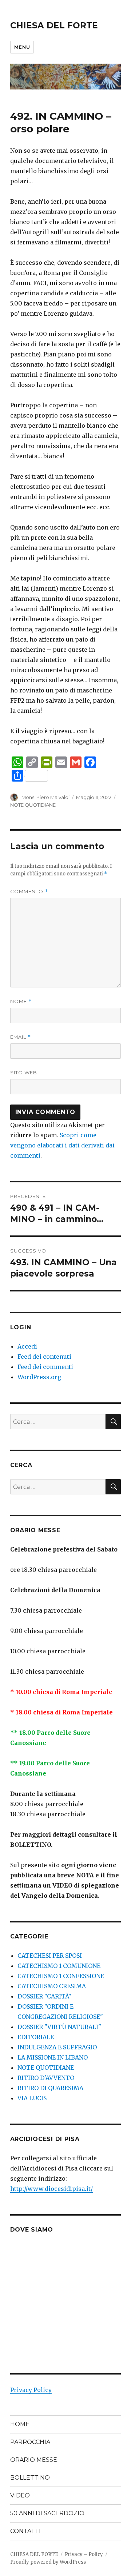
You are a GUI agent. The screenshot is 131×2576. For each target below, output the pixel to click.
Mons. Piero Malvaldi (45, 797)
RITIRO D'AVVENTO (46, 2078)
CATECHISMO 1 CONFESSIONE (61, 1976)
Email (21, 1037)
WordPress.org (39, 1377)
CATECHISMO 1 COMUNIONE (59, 1966)
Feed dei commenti (45, 1367)
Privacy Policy (31, 2390)
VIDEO (20, 2495)
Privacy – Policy (84, 2554)
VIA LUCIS (32, 2098)
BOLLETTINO (30, 2478)
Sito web (24, 1073)
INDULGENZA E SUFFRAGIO (57, 2047)
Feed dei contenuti (44, 1357)
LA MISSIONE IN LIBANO (53, 2057)
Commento (29, 892)
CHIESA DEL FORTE (54, 25)
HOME (20, 2424)
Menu (22, 47)
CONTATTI (25, 2531)
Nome (21, 1001)
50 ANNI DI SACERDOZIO (47, 2513)
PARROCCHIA (30, 2442)
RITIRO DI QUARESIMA (50, 2088)
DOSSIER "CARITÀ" (44, 1996)
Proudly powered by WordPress (48, 2562)
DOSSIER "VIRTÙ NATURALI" (59, 2027)
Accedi (27, 1346)
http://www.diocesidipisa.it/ (51, 2189)
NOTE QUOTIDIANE (33, 805)
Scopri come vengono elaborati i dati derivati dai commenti (62, 1145)
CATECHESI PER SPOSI (50, 1956)
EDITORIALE (36, 2037)
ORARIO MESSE (34, 2460)
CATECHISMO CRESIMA (52, 1986)
